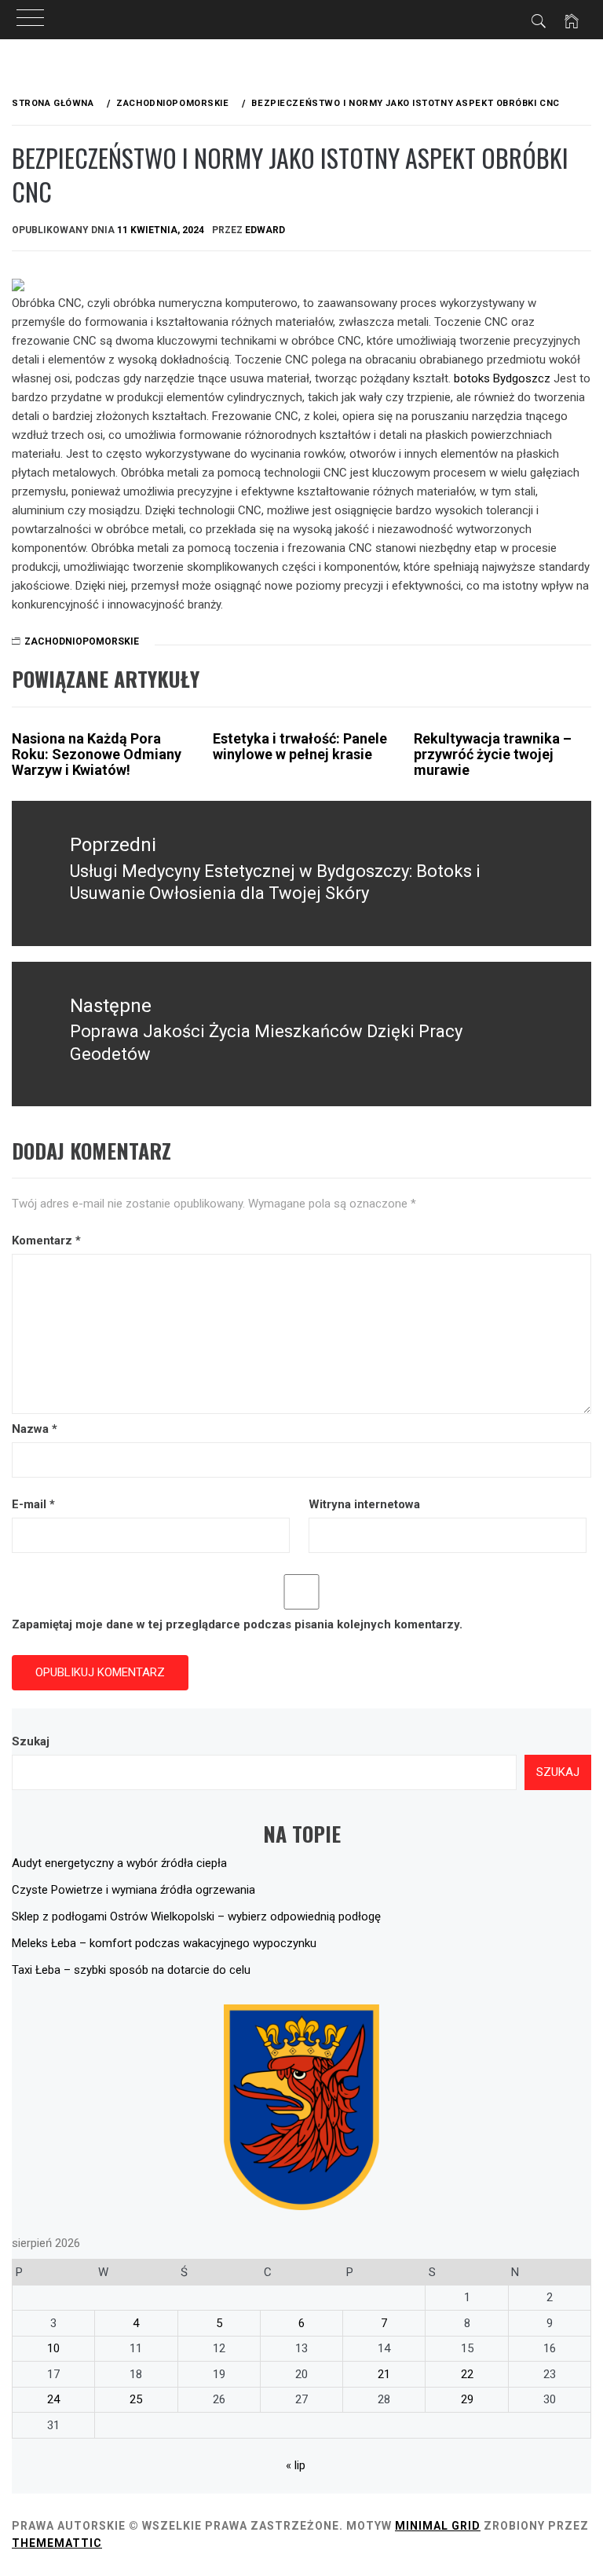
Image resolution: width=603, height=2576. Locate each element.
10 (53, 2348)
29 (467, 2399)
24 (53, 2399)
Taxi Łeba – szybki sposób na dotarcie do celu (131, 1970)
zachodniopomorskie (82, 641)
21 (384, 2374)
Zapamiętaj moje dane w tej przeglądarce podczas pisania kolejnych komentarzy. (237, 1624)
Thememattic (57, 2543)
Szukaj (31, 1741)
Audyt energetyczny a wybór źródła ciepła (119, 1863)
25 (136, 2399)
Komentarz (46, 1240)
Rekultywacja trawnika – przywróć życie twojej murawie (493, 754)
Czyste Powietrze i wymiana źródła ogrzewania (133, 1890)
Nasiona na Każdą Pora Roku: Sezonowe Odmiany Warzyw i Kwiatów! (97, 754)
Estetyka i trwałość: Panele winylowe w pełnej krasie (300, 746)
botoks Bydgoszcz (502, 378)
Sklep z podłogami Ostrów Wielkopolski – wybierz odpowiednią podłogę (196, 1916)
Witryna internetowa (364, 1504)
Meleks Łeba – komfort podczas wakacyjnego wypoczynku (164, 1943)
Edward (265, 230)
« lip (296, 2465)
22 (467, 2374)
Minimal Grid (438, 2526)
